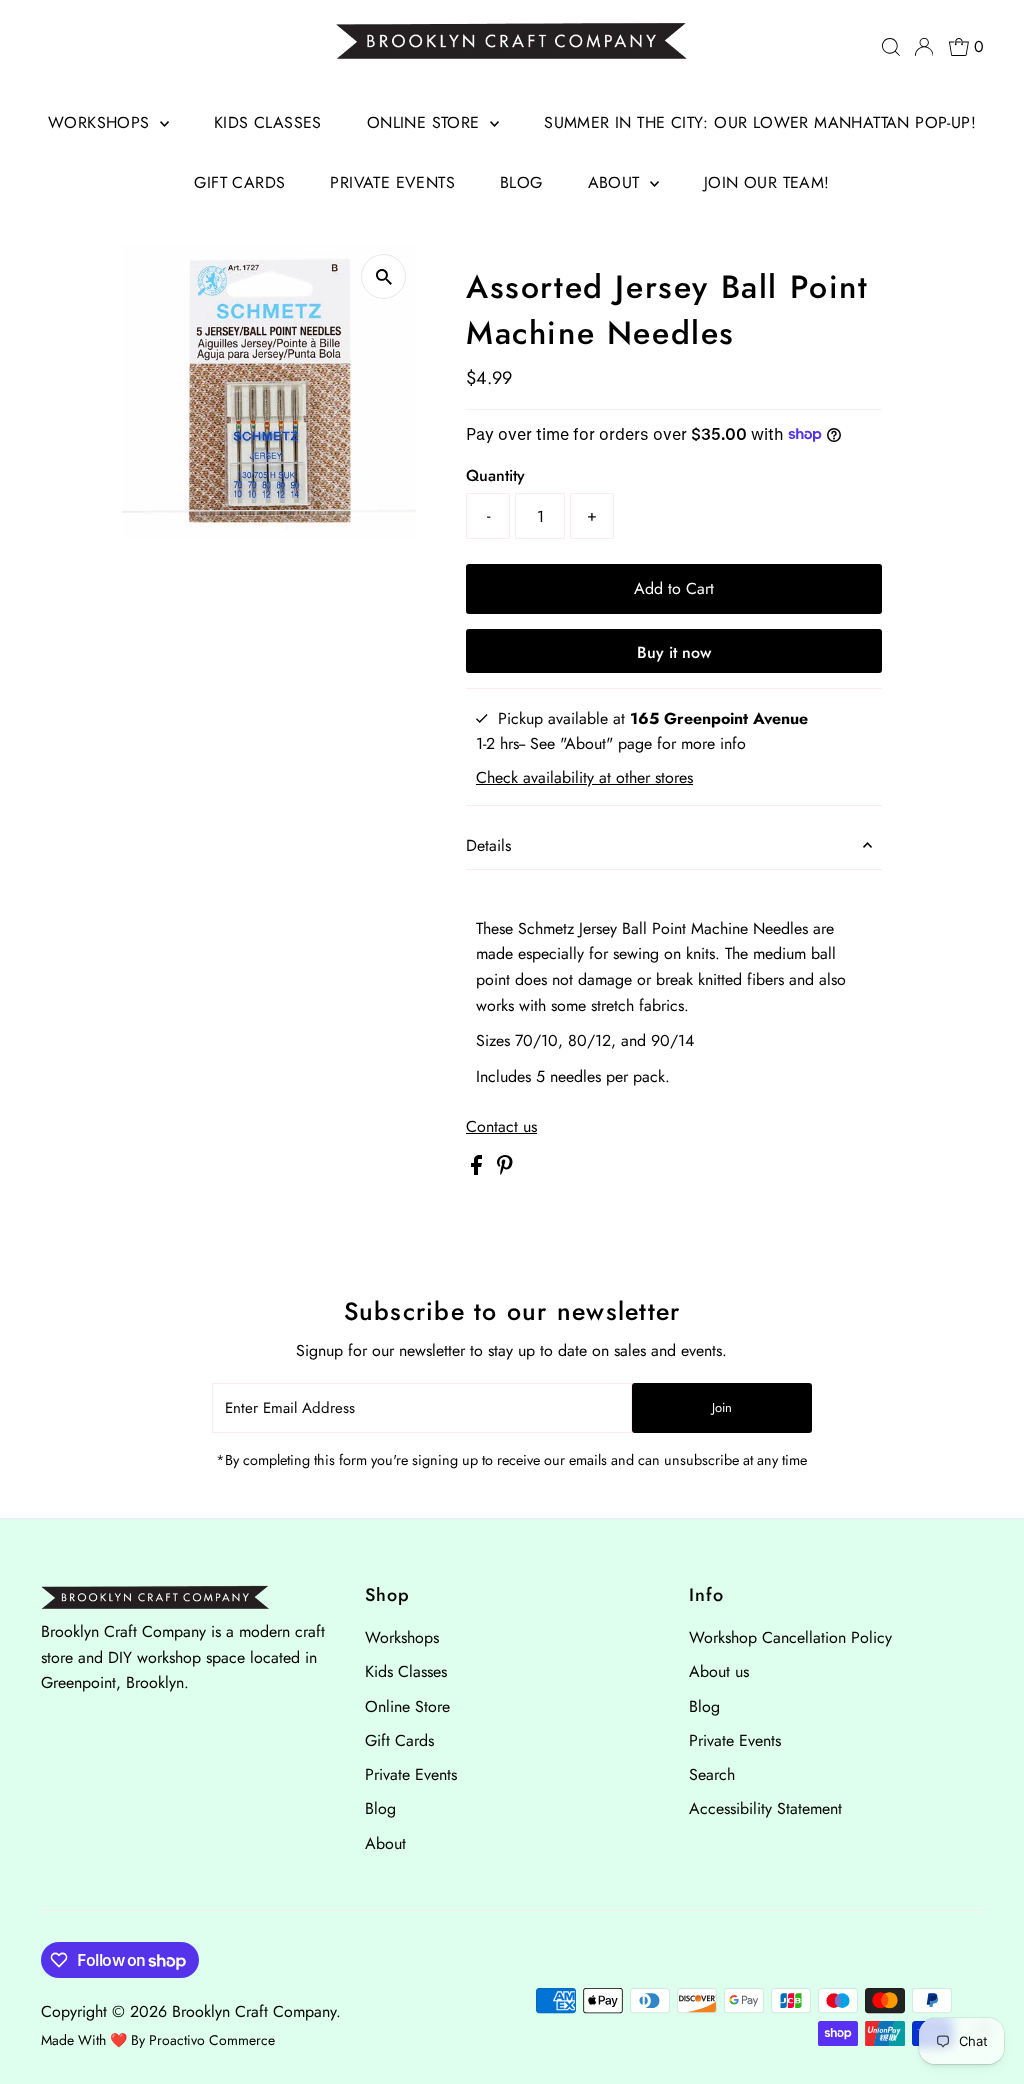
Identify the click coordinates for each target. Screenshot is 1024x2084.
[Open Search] (891, 47)
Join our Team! (767, 182)
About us (719, 1671)
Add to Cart (674, 588)
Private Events (392, 182)
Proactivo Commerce (212, 2040)
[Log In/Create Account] (924, 47)
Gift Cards (239, 182)
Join (722, 1407)
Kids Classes (268, 122)
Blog (521, 182)
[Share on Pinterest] (505, 1169)
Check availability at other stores (584, 778)
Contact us (501, 1127)
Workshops (101, 122)
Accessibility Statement (765, 1808)
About (616, 182)
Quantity (495, 475)
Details (488, 845)
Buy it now (674, 652)
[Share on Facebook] (479, 1169)
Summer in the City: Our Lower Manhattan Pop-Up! (760, 122)
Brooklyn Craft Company (254, 2011)
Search (712, 1774)
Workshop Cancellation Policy (790, 1637)
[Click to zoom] (383, 276)
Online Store (426, 122)
